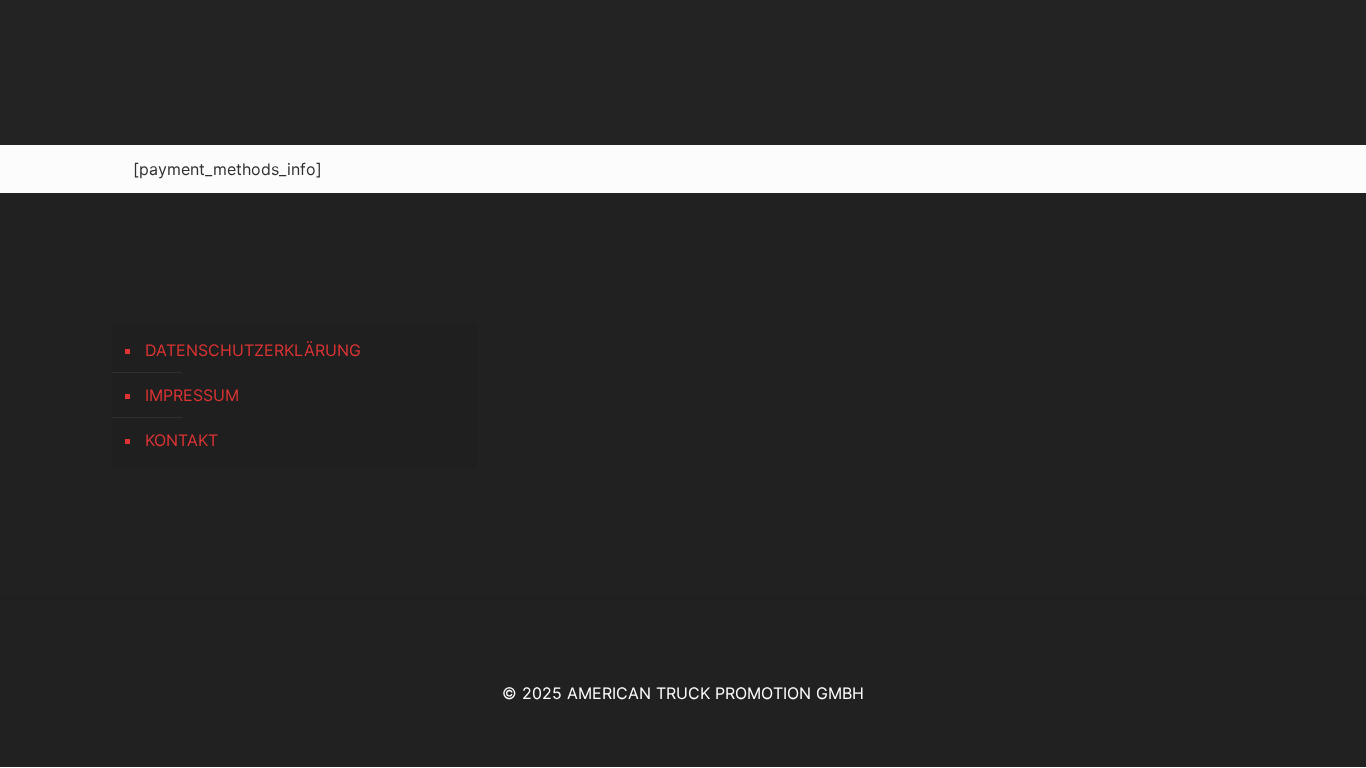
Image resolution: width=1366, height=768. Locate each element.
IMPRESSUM (192, 395)
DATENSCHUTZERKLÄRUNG (253, 350)
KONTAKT (181, 440)
